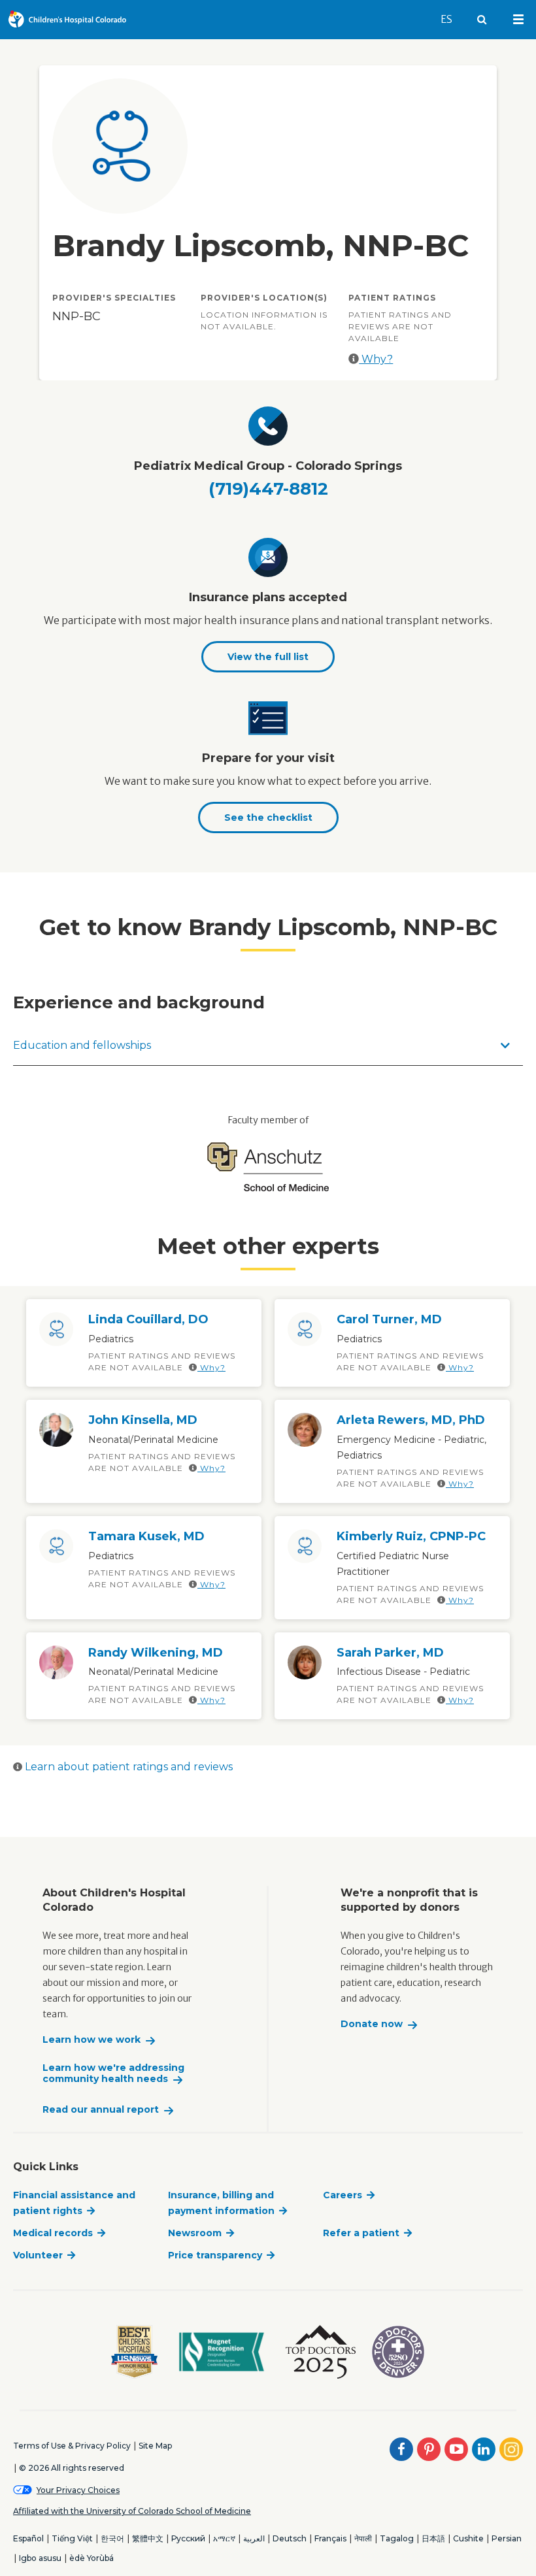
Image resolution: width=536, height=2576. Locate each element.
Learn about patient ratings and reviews (127, 1767)
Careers (343, 2195)
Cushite (468, 2538)
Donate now (372, 2024)
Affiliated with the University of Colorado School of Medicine (132, 2511)
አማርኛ (224, 2538)
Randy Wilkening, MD (156, 1653)
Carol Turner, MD (389, 1319)
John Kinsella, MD (143, 1420)
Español (28, 2538)
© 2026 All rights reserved (72, 2468)
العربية (254, 2538)
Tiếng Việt (72, 2538)
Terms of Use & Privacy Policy (72, 2446)
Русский (188, 2538)
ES (452, 19)
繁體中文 (148, 2538)
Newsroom (195, 2233)
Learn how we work (92, 2040)
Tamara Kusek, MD (146, 1536)
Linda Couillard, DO (148, 1319)
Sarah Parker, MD (390, 1653)
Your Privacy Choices (78, 2490)
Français (330, 2538)
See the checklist (268, 817)
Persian (507, 2538)
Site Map (155, 2446)
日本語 (433, 2538)
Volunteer (38, 2255)
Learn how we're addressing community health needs (113, 2074)
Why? (376, 359)
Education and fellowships (82, 1045)
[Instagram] (511, 2449)
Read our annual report (101, 2110)
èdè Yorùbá (92, 2558)
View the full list (268, 657)
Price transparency (215, 2255)
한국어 (112, 2538)
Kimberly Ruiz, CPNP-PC (411, 1536)
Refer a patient (361, 2233)
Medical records (53, 2233)
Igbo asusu (40, 2558)
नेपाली (363, 2538)
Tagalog (397, 2538)
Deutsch (290, 2538)
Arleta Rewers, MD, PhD (411, 1420)
